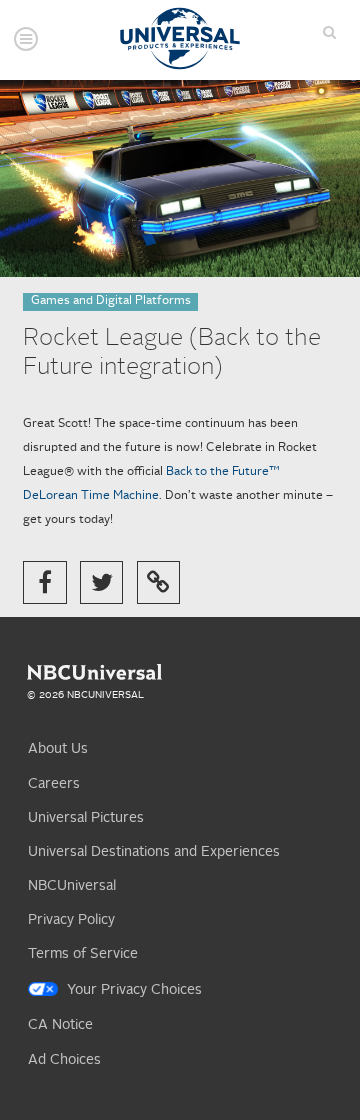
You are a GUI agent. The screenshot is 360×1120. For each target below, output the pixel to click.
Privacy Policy (71, 920)
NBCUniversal (72, 886)
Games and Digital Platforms (111, 301)
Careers (54, 784)
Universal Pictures (86, 818)
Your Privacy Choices (134, 990)
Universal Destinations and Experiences (154, 852)
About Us (58, 749)
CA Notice (60, 1025)
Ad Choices (64, 1060)
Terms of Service (83, 954)
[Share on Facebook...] (44, 582)
